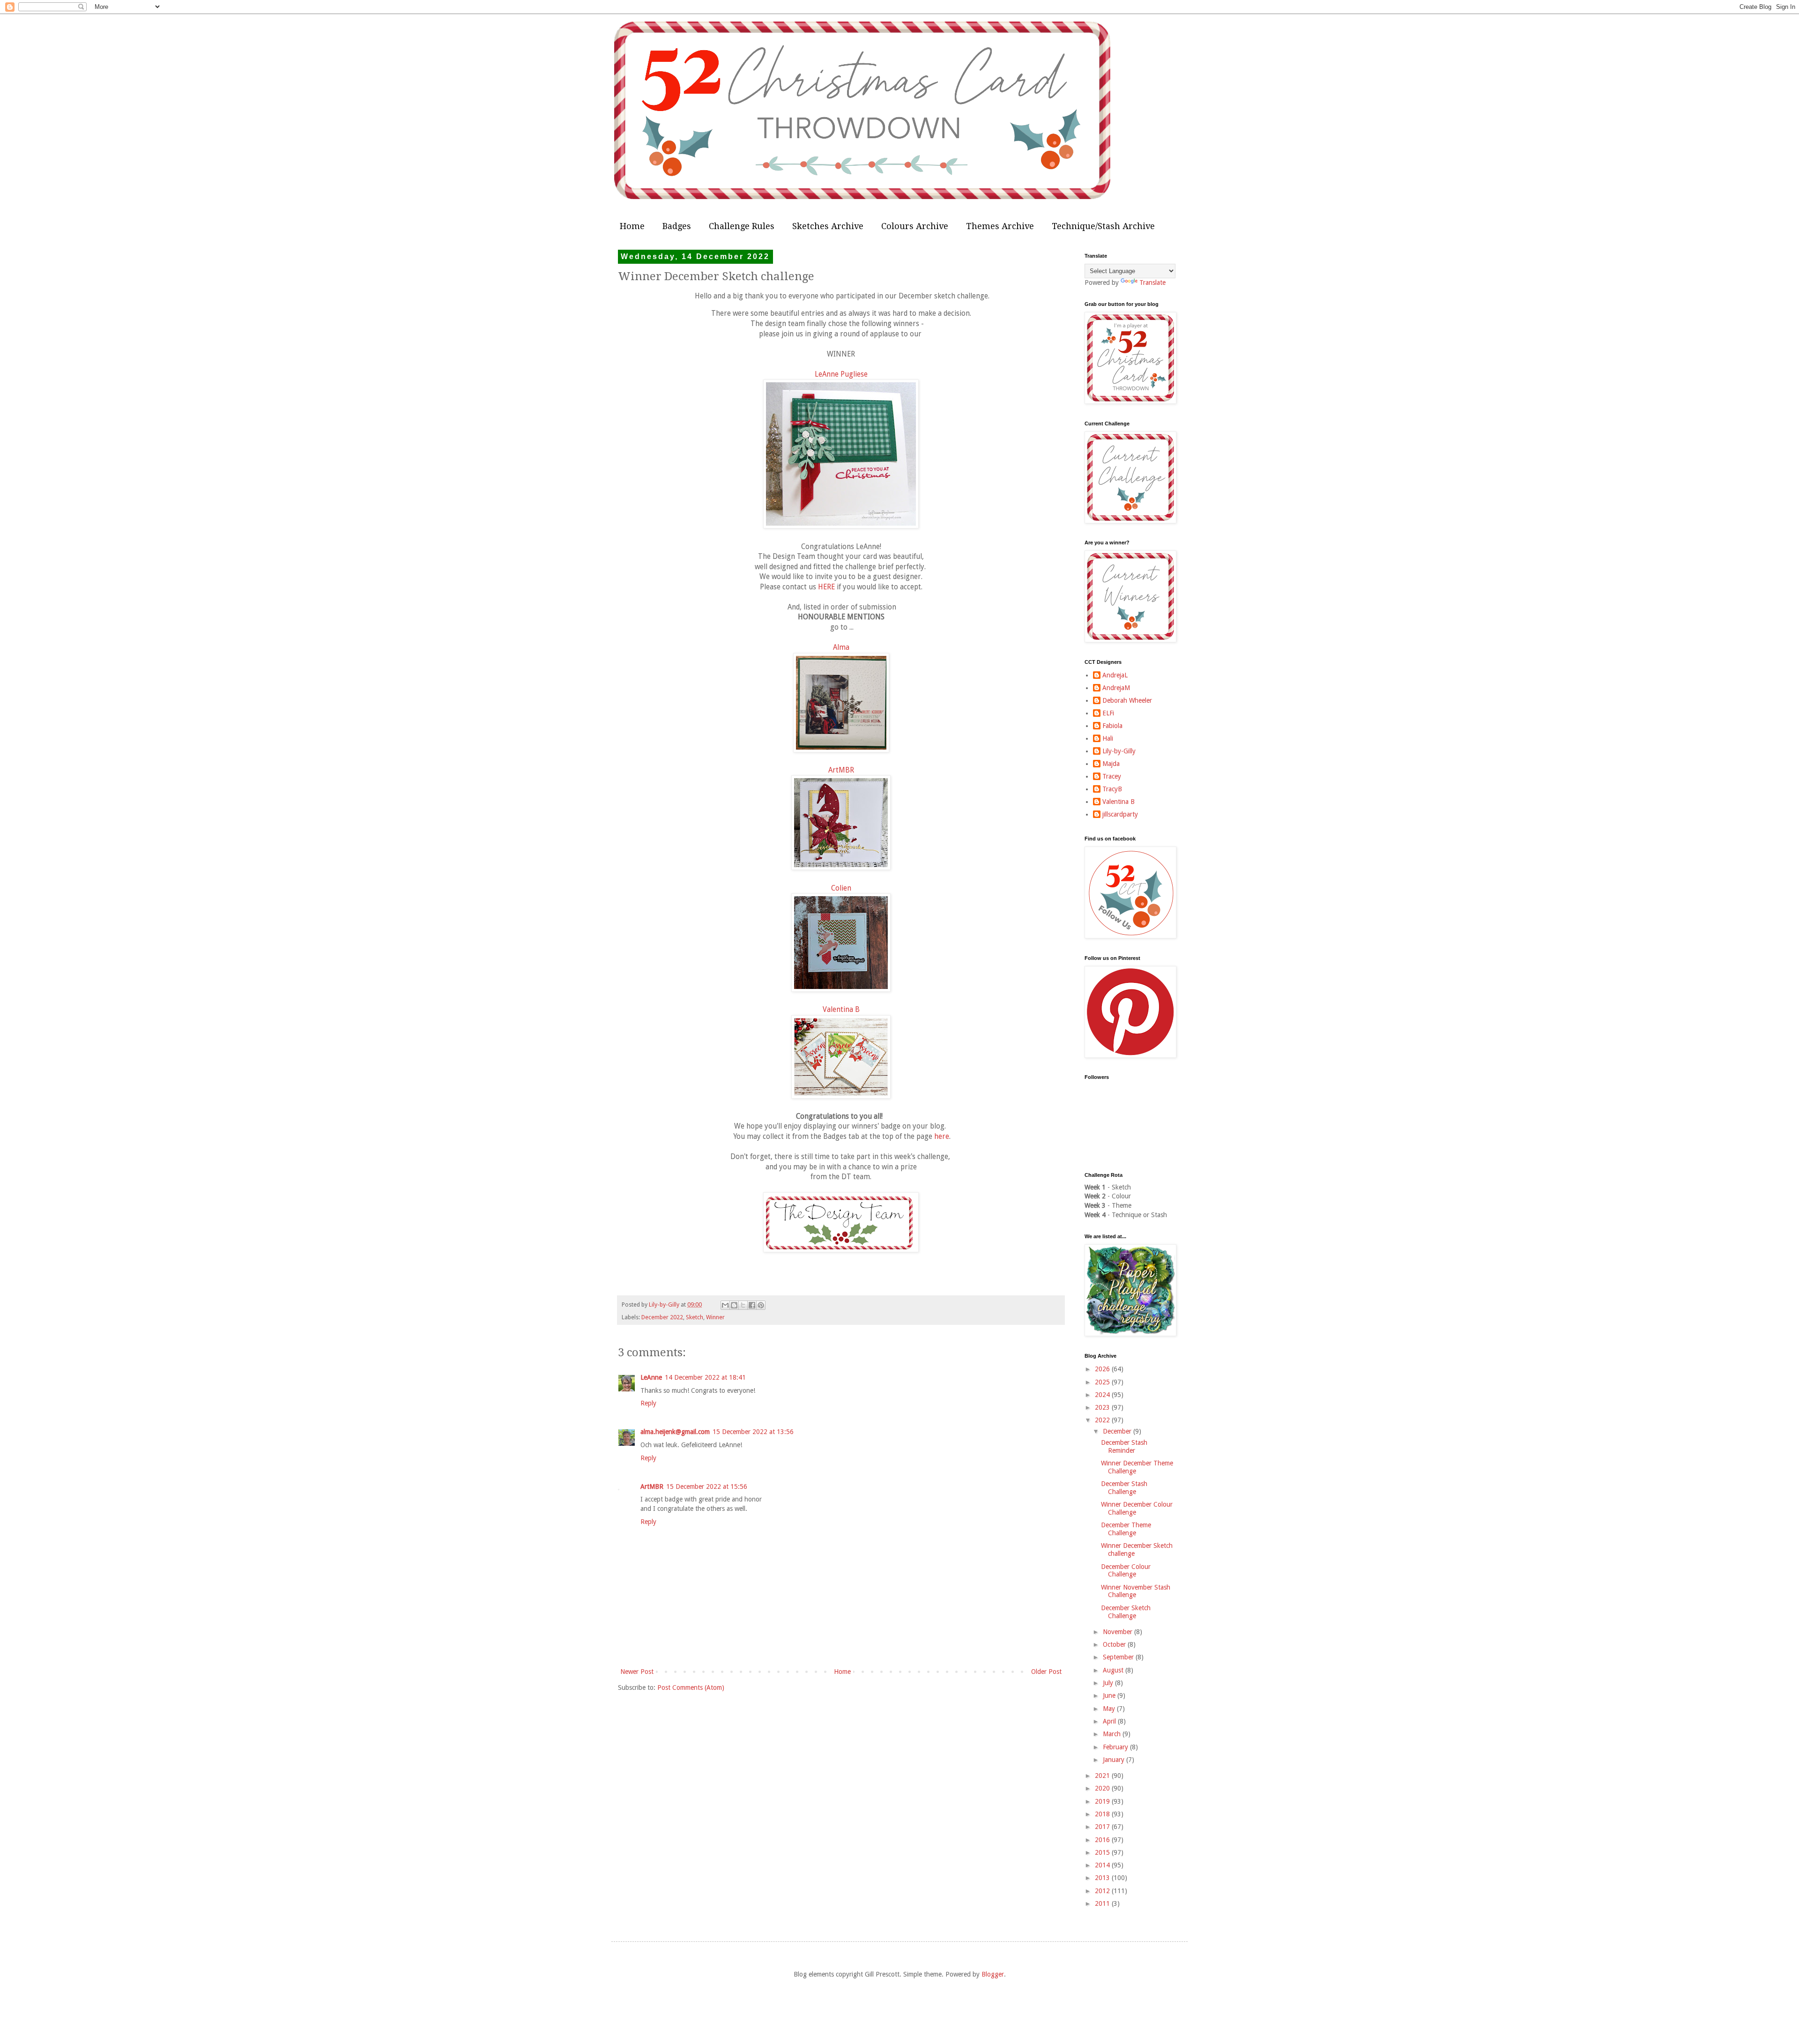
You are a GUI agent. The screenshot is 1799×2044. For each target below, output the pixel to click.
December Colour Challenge (1126, 1571)
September (1119, 1657)
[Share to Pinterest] (761, 1305)
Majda (1111, 764)
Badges (677, 226)
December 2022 (662, 1317)
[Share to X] (743, 1305)
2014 (1103, 1865)
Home (632, 226)
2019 (1103, 1801)
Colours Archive (915, 226)
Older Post (1046, 1672)
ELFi (1108, 713)
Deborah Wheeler (1127, 700)
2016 (1103, 1840)
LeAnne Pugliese (841, 374)
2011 (1103, 1903)
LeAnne (651, 1377)
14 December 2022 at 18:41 (705, 1377)
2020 (1103, 1788)
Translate (1152, 282)
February (1116, 1747)
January (1115, 1760)
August (1114, 1670)
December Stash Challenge (1124, 1488)
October (1115, 1644)
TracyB (1112, 789)
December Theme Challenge (1126, 1529)
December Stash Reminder (1124, 1446)
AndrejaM (1116, 688)
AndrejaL (1115, 675)
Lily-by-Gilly (1119, 751)
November (1119, 1632)
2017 (1103, 1827)
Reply (648, 1403)
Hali (1108, 738)
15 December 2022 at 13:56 (753, 1432)
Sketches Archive (828, 226)
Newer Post (637, 1672)
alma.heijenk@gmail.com (675, 1432)
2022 (1103, 1420)
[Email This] (725, 1305)
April (1110, 1721)
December (1118, 1431)
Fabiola (1112, 726)
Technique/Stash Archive (1103, 226)
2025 (1103, 1382)
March (1113, 1734)
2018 (1103, 1814)
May (1110, 1709)
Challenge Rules (742, 226)
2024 (1103, 1395)
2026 (1103, 1369)
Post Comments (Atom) (691, 1687)
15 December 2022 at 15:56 (707, 1487)
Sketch (695, 1317)
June (1110, 1695)
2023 (1103, 1407)
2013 (1103, 1878)
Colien (841, 888)
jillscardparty (1120, 814)
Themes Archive (1000, 226)
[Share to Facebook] (752, 1305)
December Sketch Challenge (1126, 1612)
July (1109, 1683)
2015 (1103, 1852)
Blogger (993, 1974)
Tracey (1112, 776)
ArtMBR (841, 770)
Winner (715, 1317)
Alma (841, 647)
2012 (1103, 1891)
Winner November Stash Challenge (1136, 1591)
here (942, 1137)
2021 (1103, 1776)
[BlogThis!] (734, 1305)
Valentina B (841, 1010)
